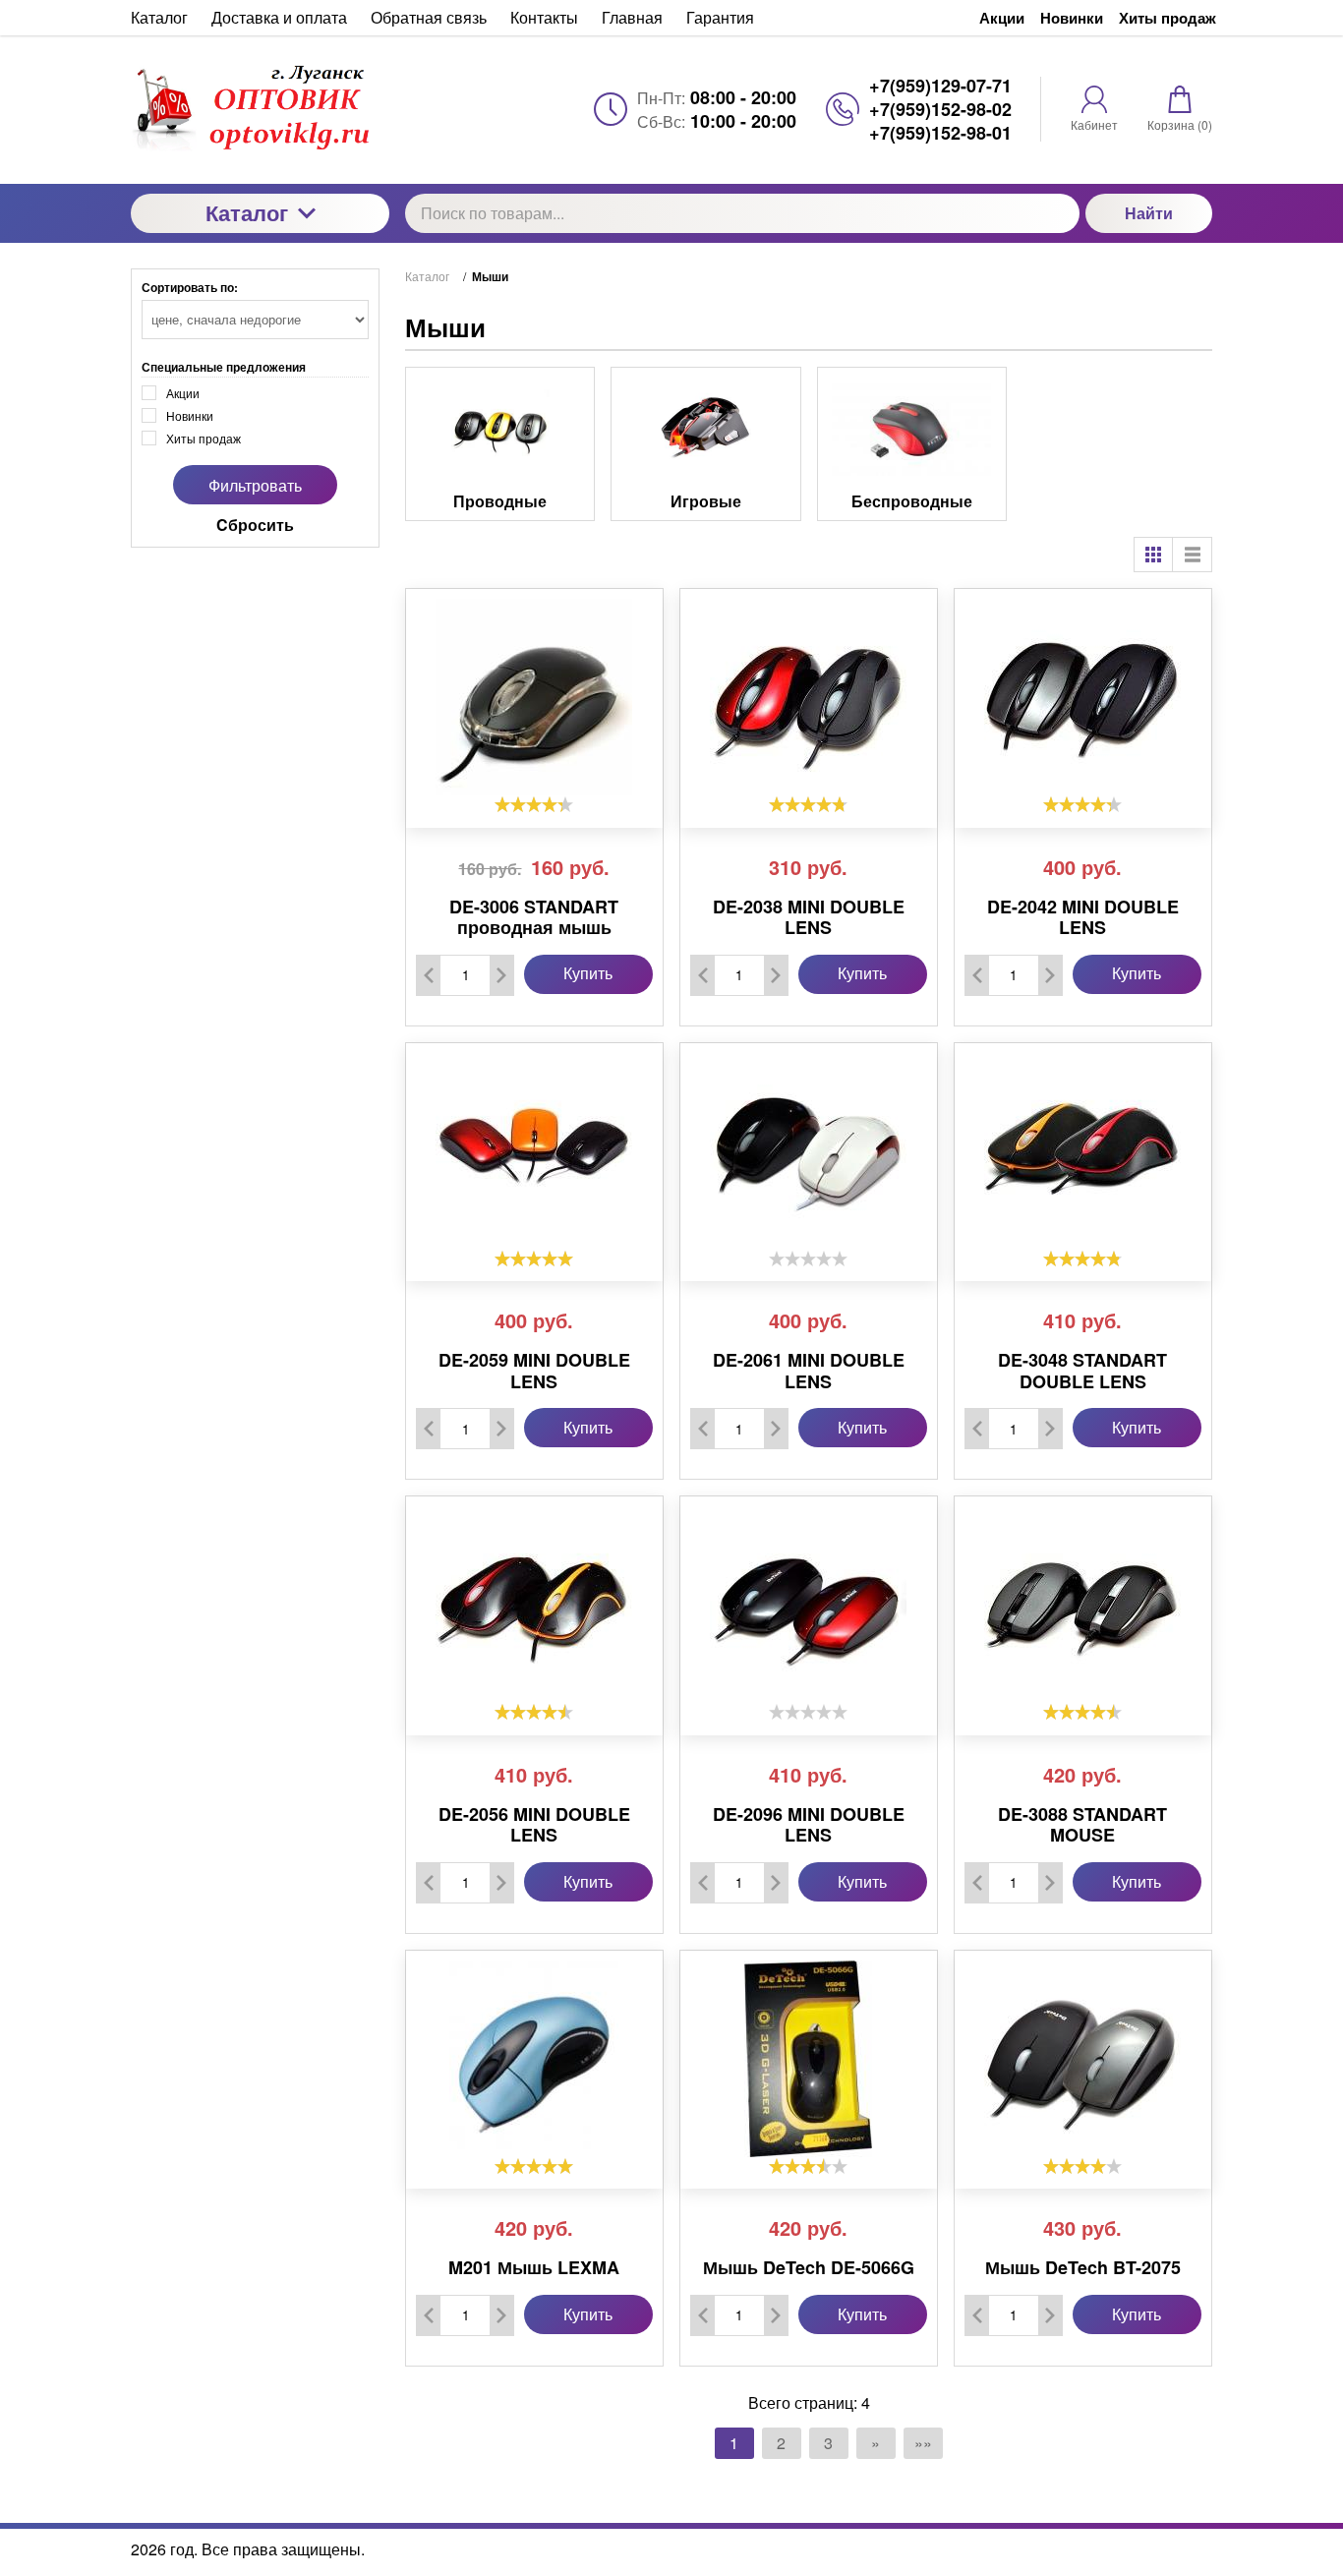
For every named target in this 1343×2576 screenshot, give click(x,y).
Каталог (247, 212)
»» (923, 2443)
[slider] (534, 804)
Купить (588, 973)
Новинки (1072, 18)
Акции (1002, 18)
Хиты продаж (1168, 18)
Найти (1149, 213)
